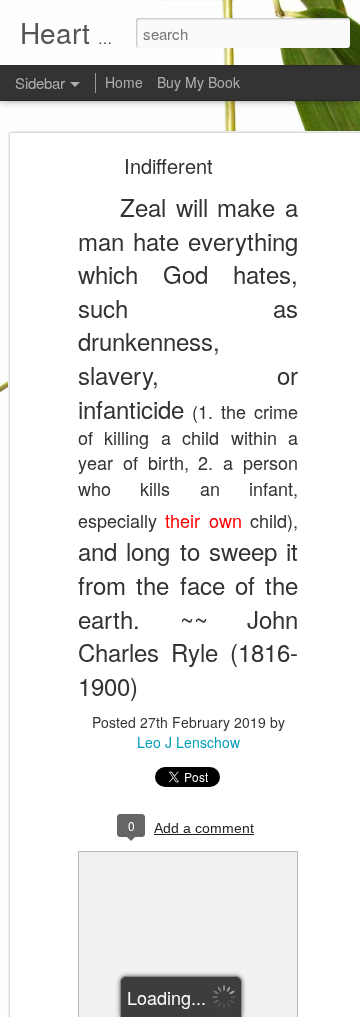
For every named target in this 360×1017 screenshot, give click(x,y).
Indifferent (168, 165)
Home (124, 82)
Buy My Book (198, 82)
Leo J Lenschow (188, 742)
